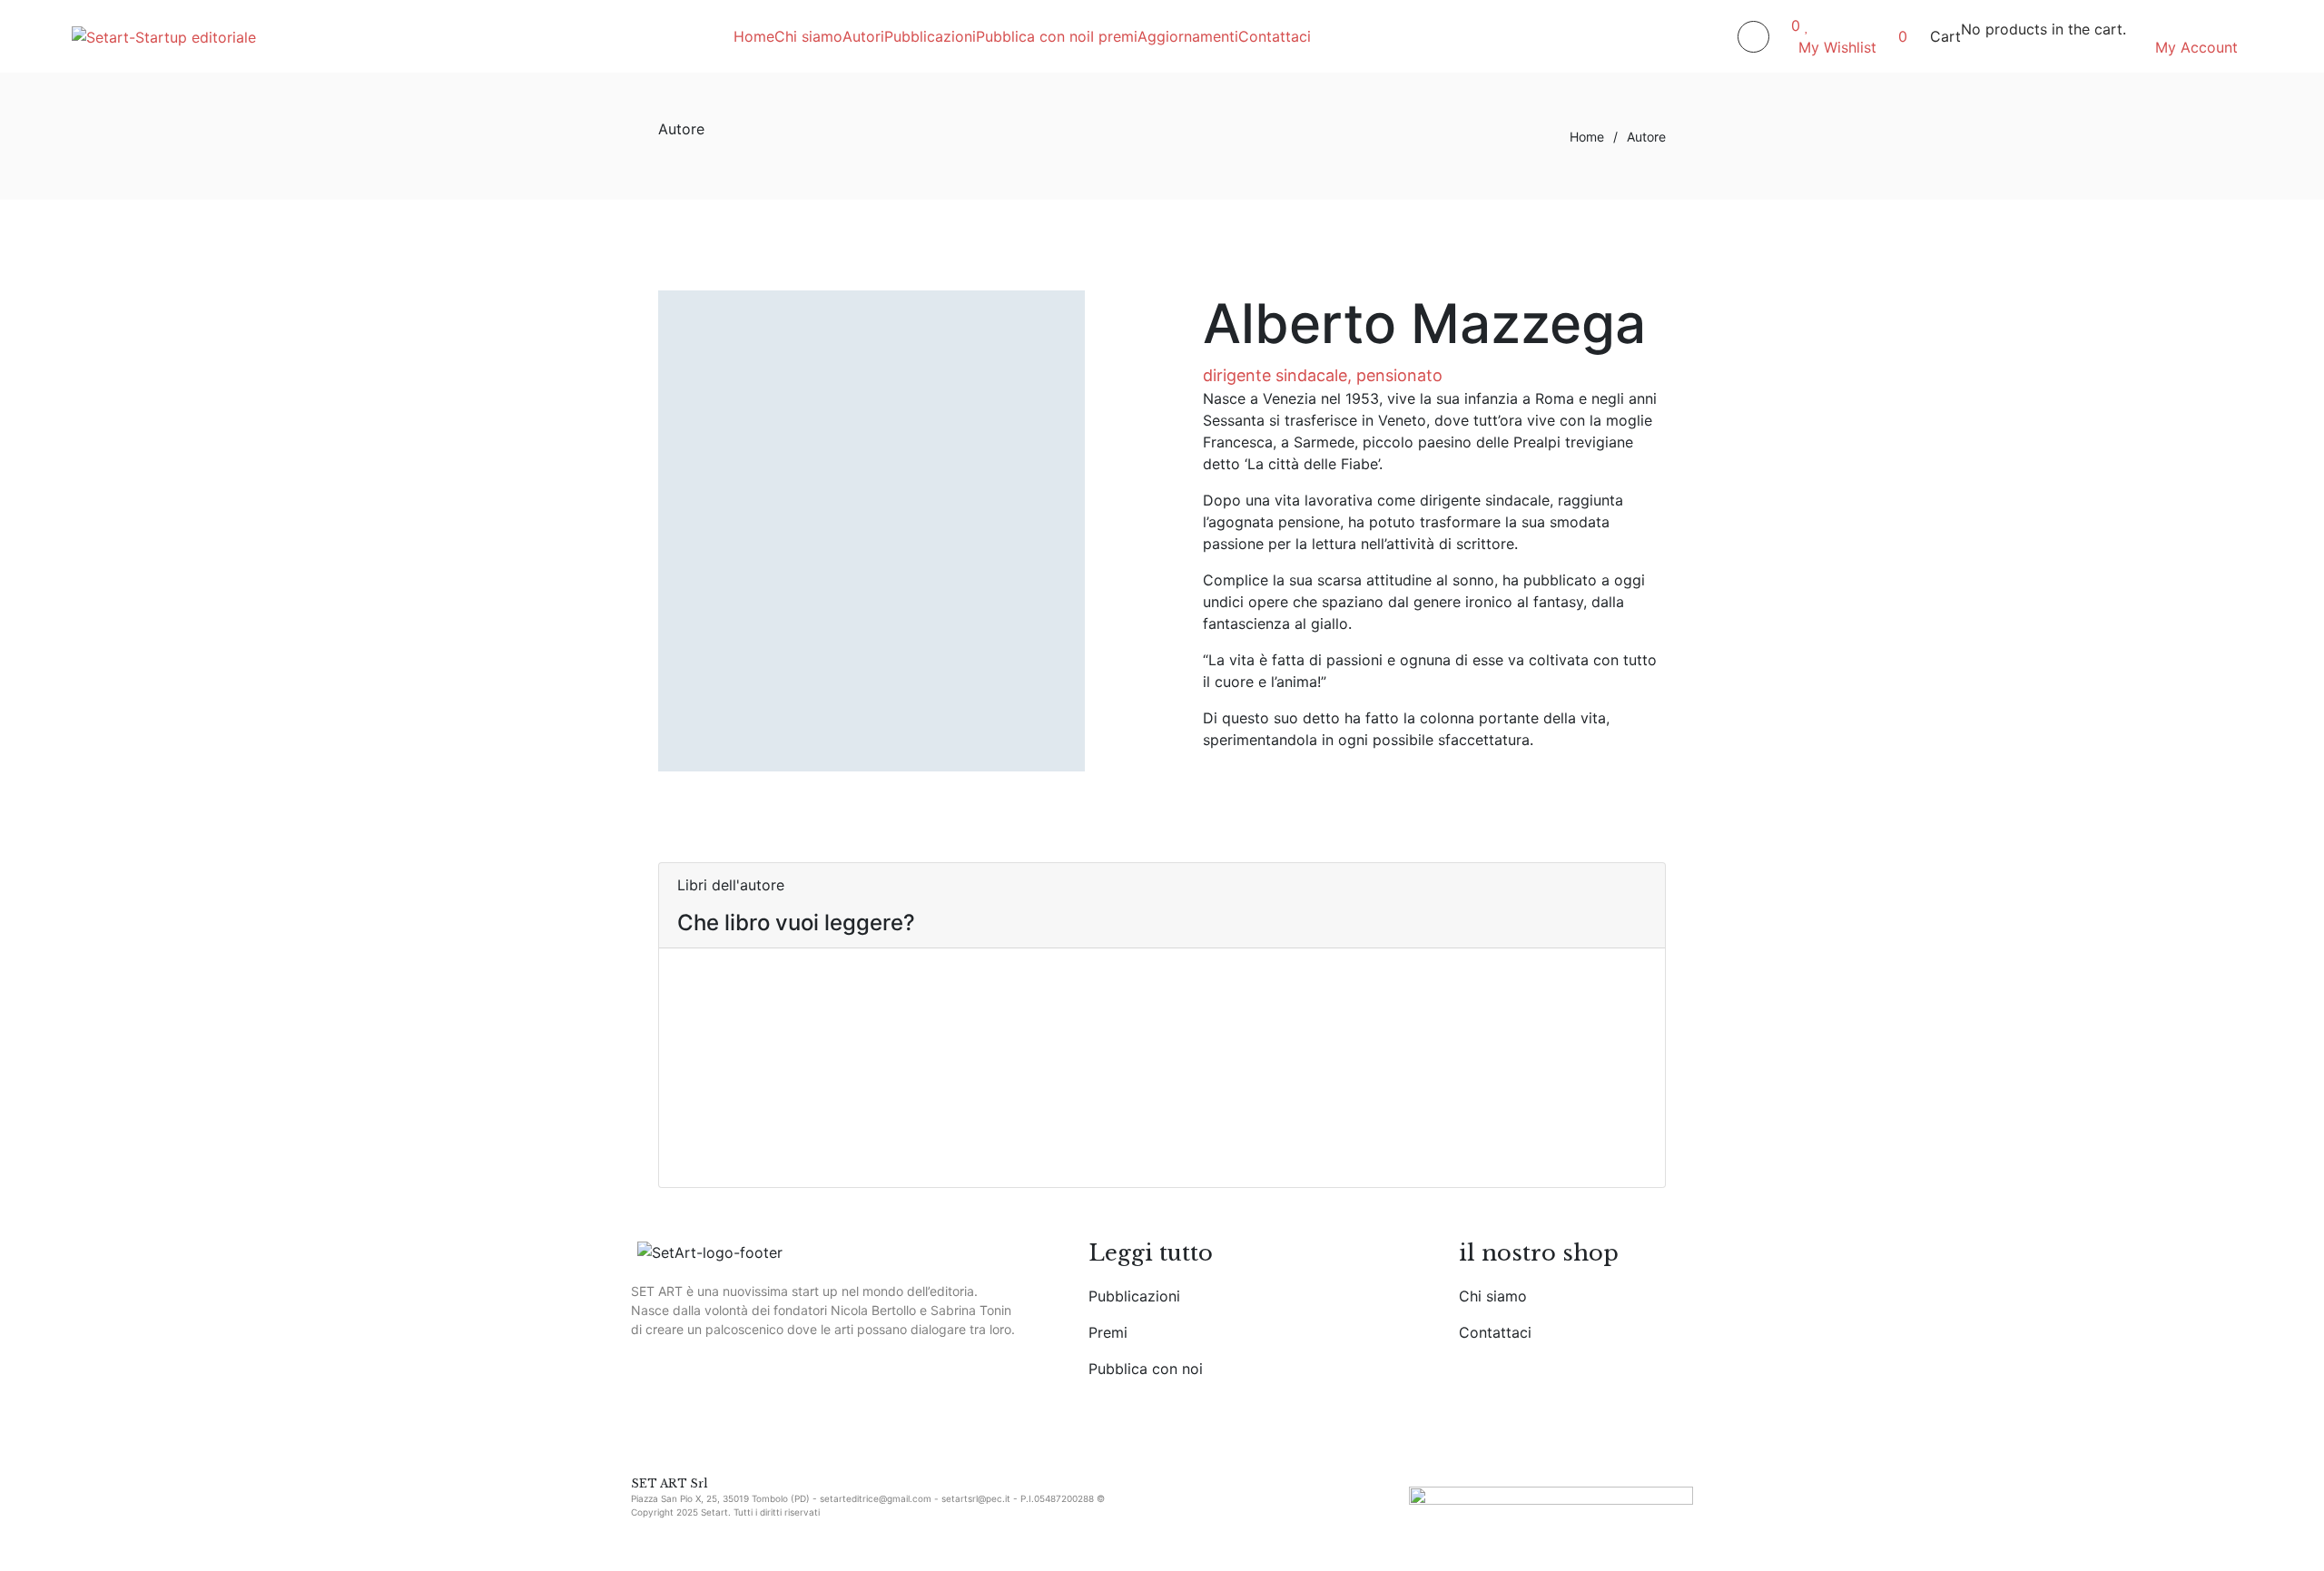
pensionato (1399, 375)
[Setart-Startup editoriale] (164, 36)
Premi (1108, 1332)
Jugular (788, 1124)
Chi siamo (1493, 1296)
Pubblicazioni (1134, 1296)
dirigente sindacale (1275, 375)
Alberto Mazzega (798, 1159)
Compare (709, 1075)
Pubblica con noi (1146, 1369)
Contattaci (1495, 1332)
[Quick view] (683, 1022)
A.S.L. (1038, 1124)
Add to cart (717, 1000)
